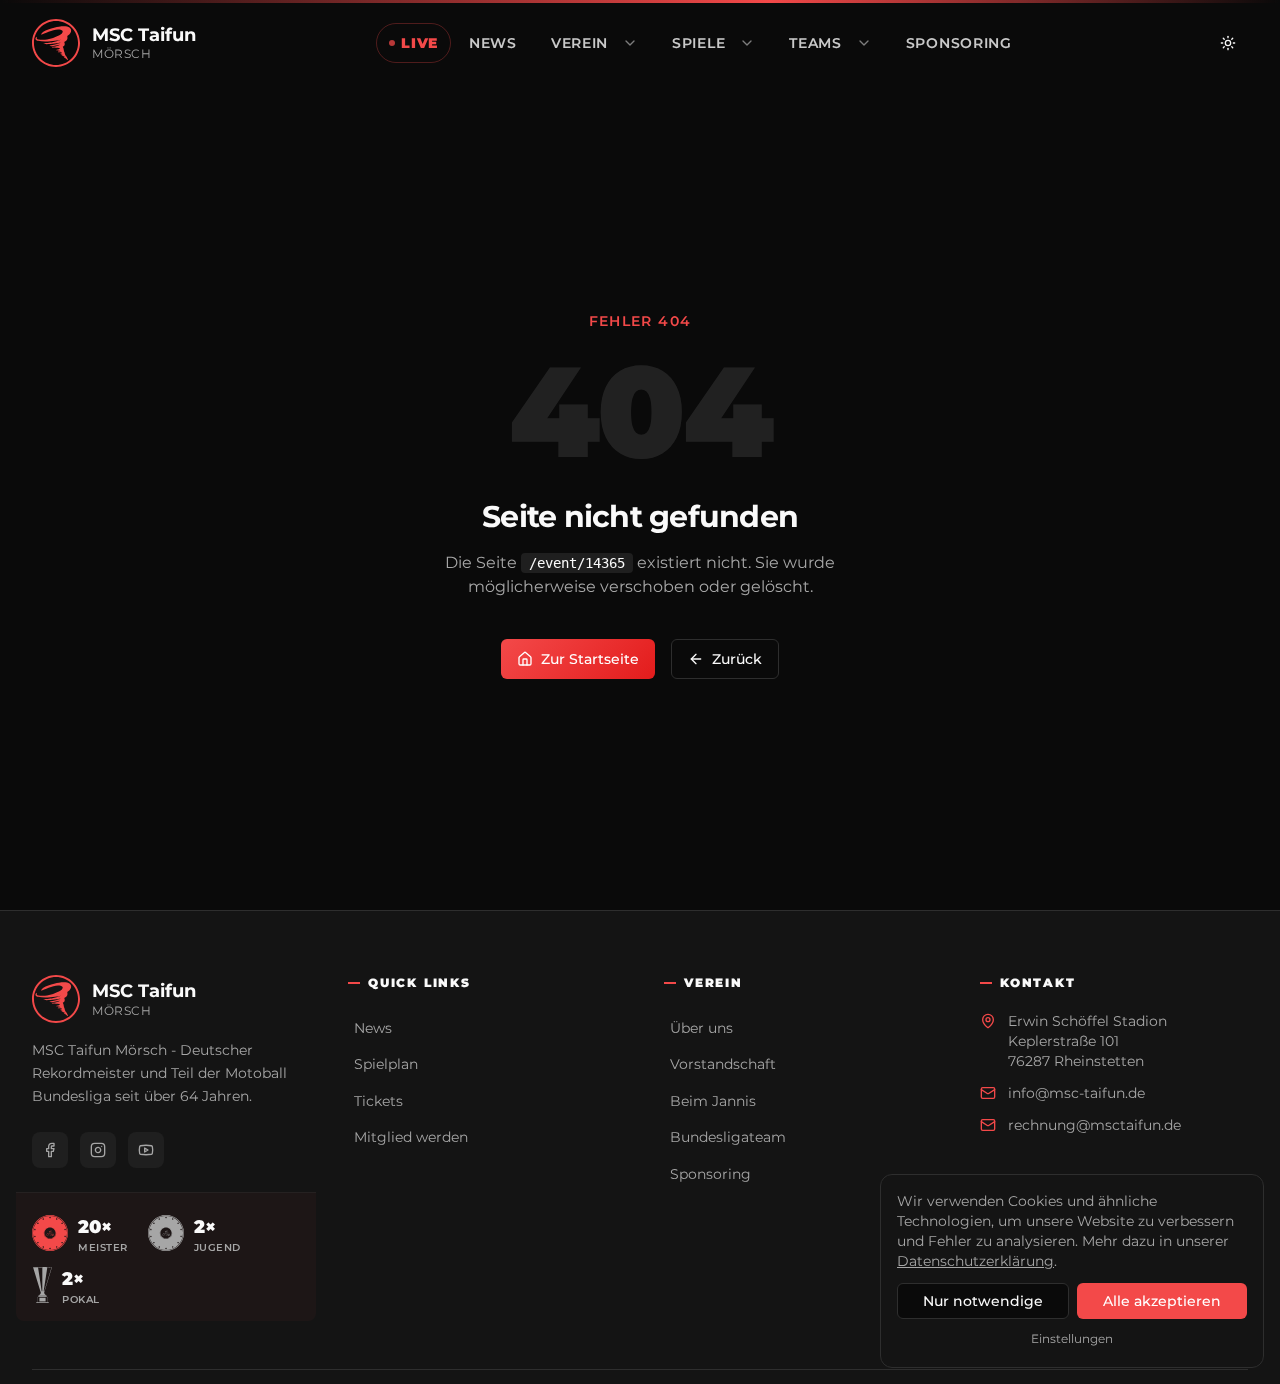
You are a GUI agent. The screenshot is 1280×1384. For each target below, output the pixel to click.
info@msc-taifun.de (1076, 1093)
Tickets (378, 1101)
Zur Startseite (590, 659)
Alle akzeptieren (1162, 1301)
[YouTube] (146, 1150)
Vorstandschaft (723, 1064)
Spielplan (386, 1064)
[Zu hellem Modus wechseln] (1228, 43)
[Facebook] (50, 1150)
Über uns (701, 1028)
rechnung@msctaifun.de (1094, 1125)
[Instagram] (98, 1150)
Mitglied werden (411, 1137)
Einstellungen (1072, 1338)
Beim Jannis (713, 1101)
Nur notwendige (983, 1301)
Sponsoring (710, 1174)
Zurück (737, 659)
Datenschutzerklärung (975, 1261)
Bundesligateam (728, 1137)
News (373, 1028)
